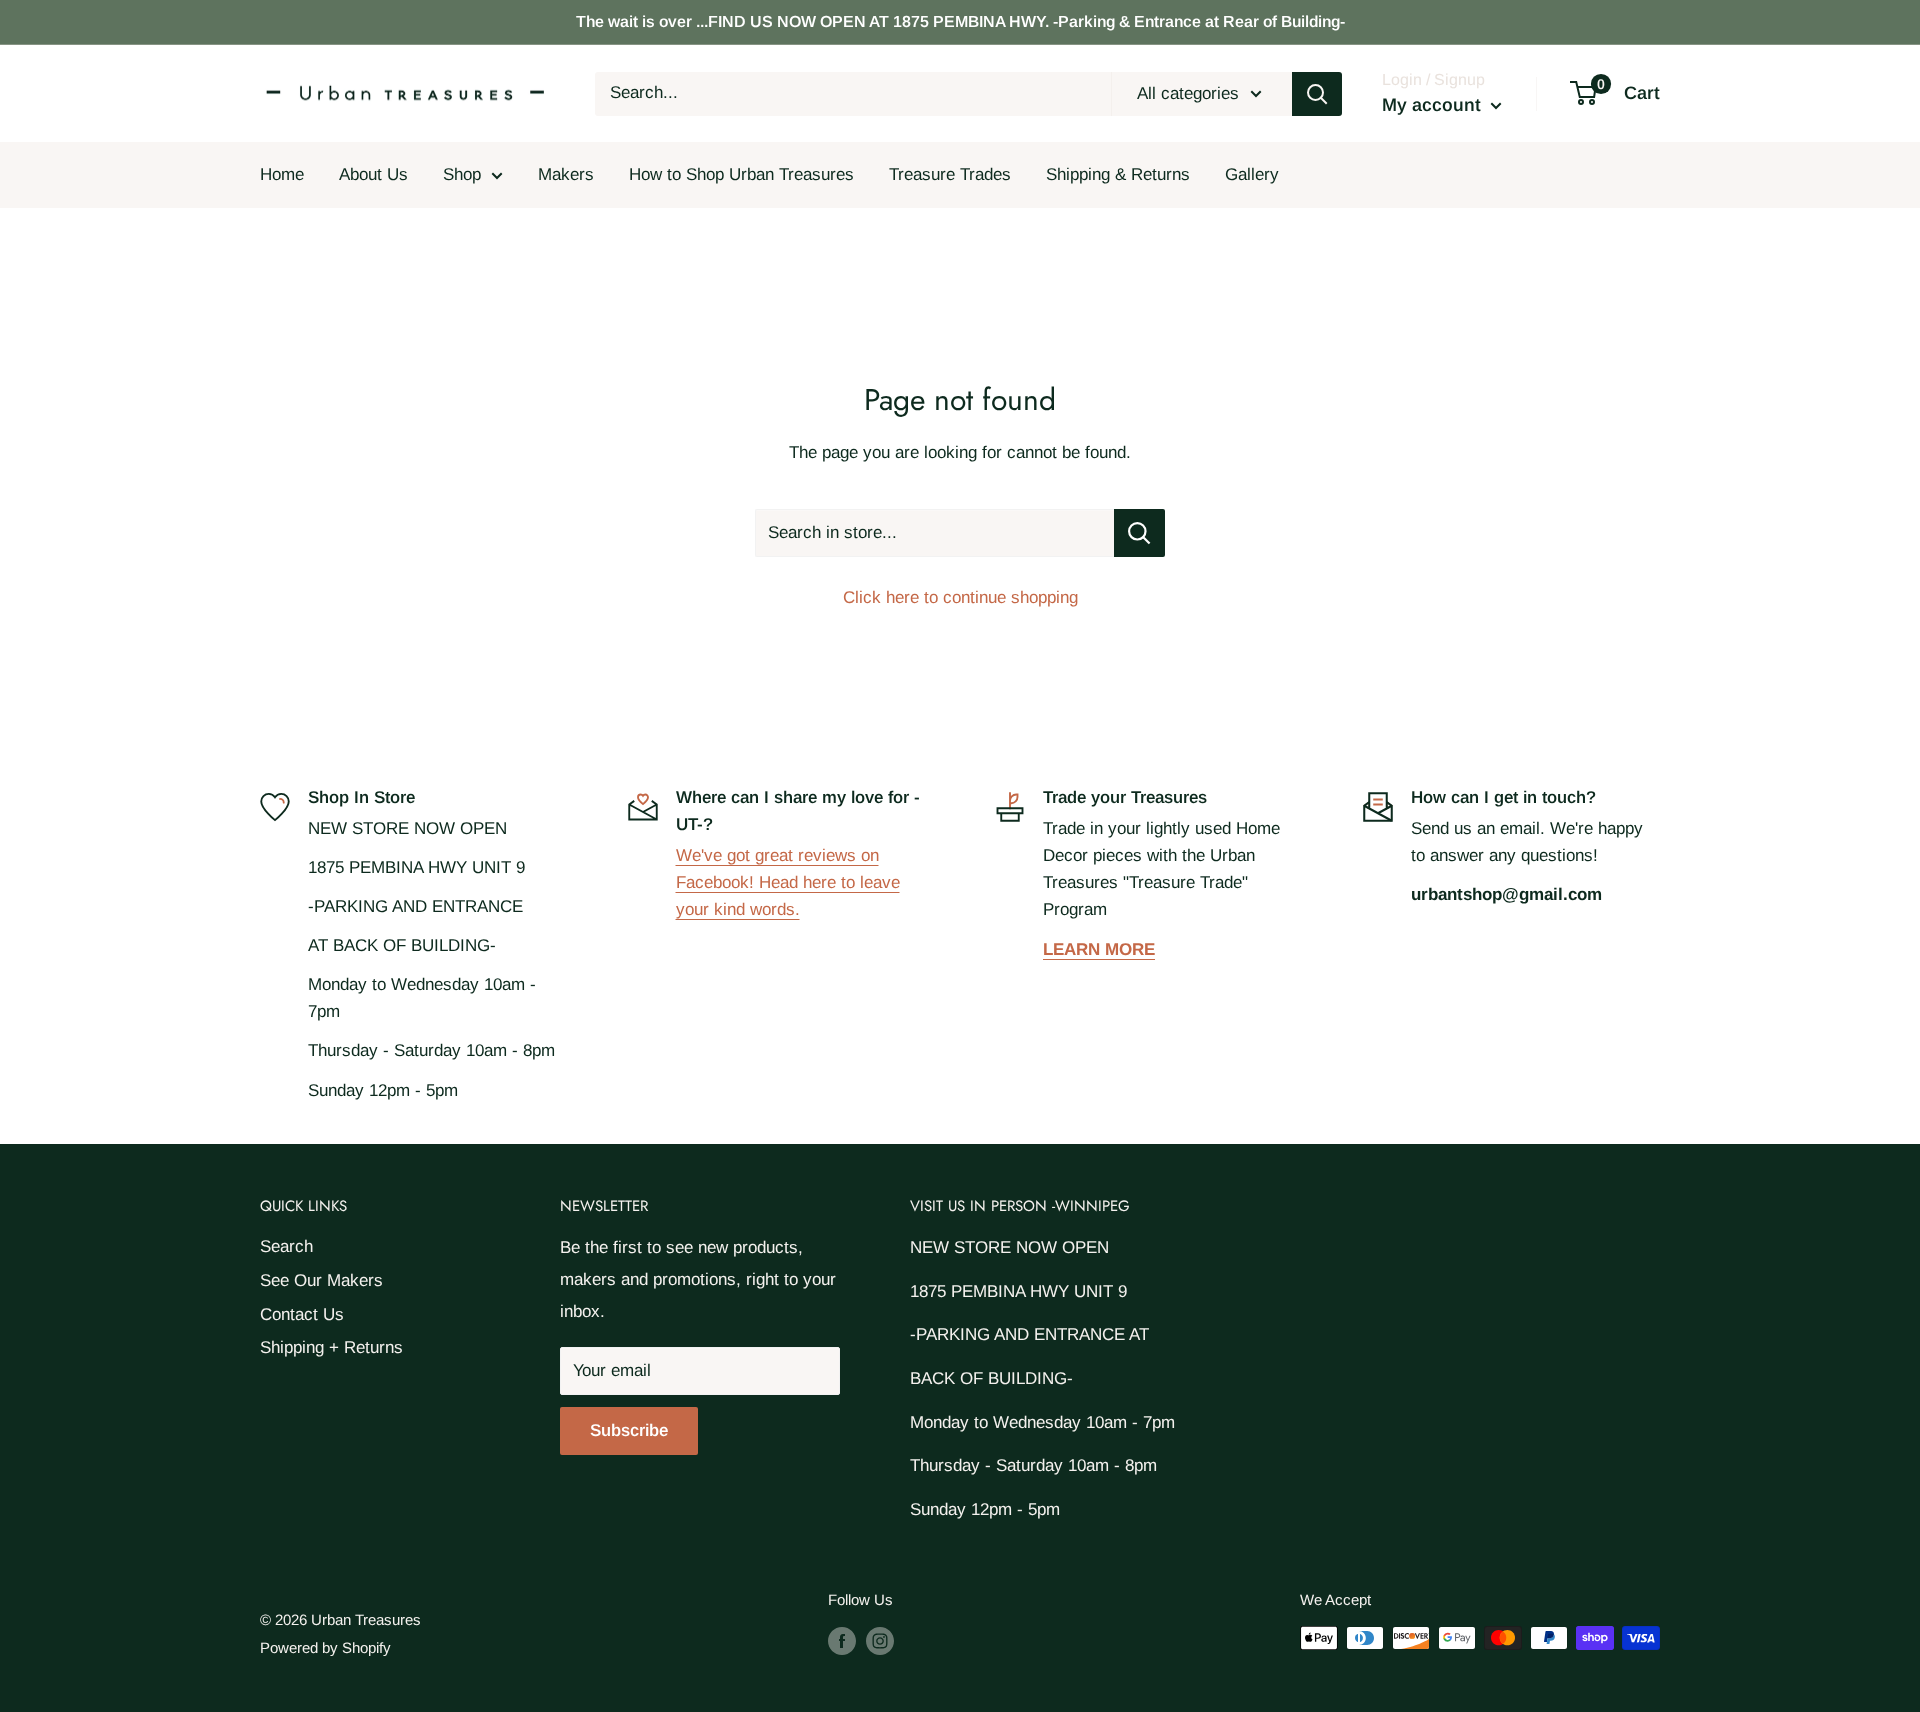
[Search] (1317, 94)
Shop (462, 174)
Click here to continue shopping (960, 597)
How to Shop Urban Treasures (741, 174)
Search (286, 1246)
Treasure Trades (950, 174)
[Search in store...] (1139, 533)
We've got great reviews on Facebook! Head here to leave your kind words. (788, 882)
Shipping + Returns (331, 1347)
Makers (566, 174)
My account (1434, 105)
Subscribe (629, 1430)
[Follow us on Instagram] (880, 1640)
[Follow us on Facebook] (842, 1640)
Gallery (1252, 174)
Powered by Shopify (325, 1647)
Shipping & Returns (1118, 174)
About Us (373, 174)
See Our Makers (321, 1280)
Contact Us (302, 1314)
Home (282, 174)
